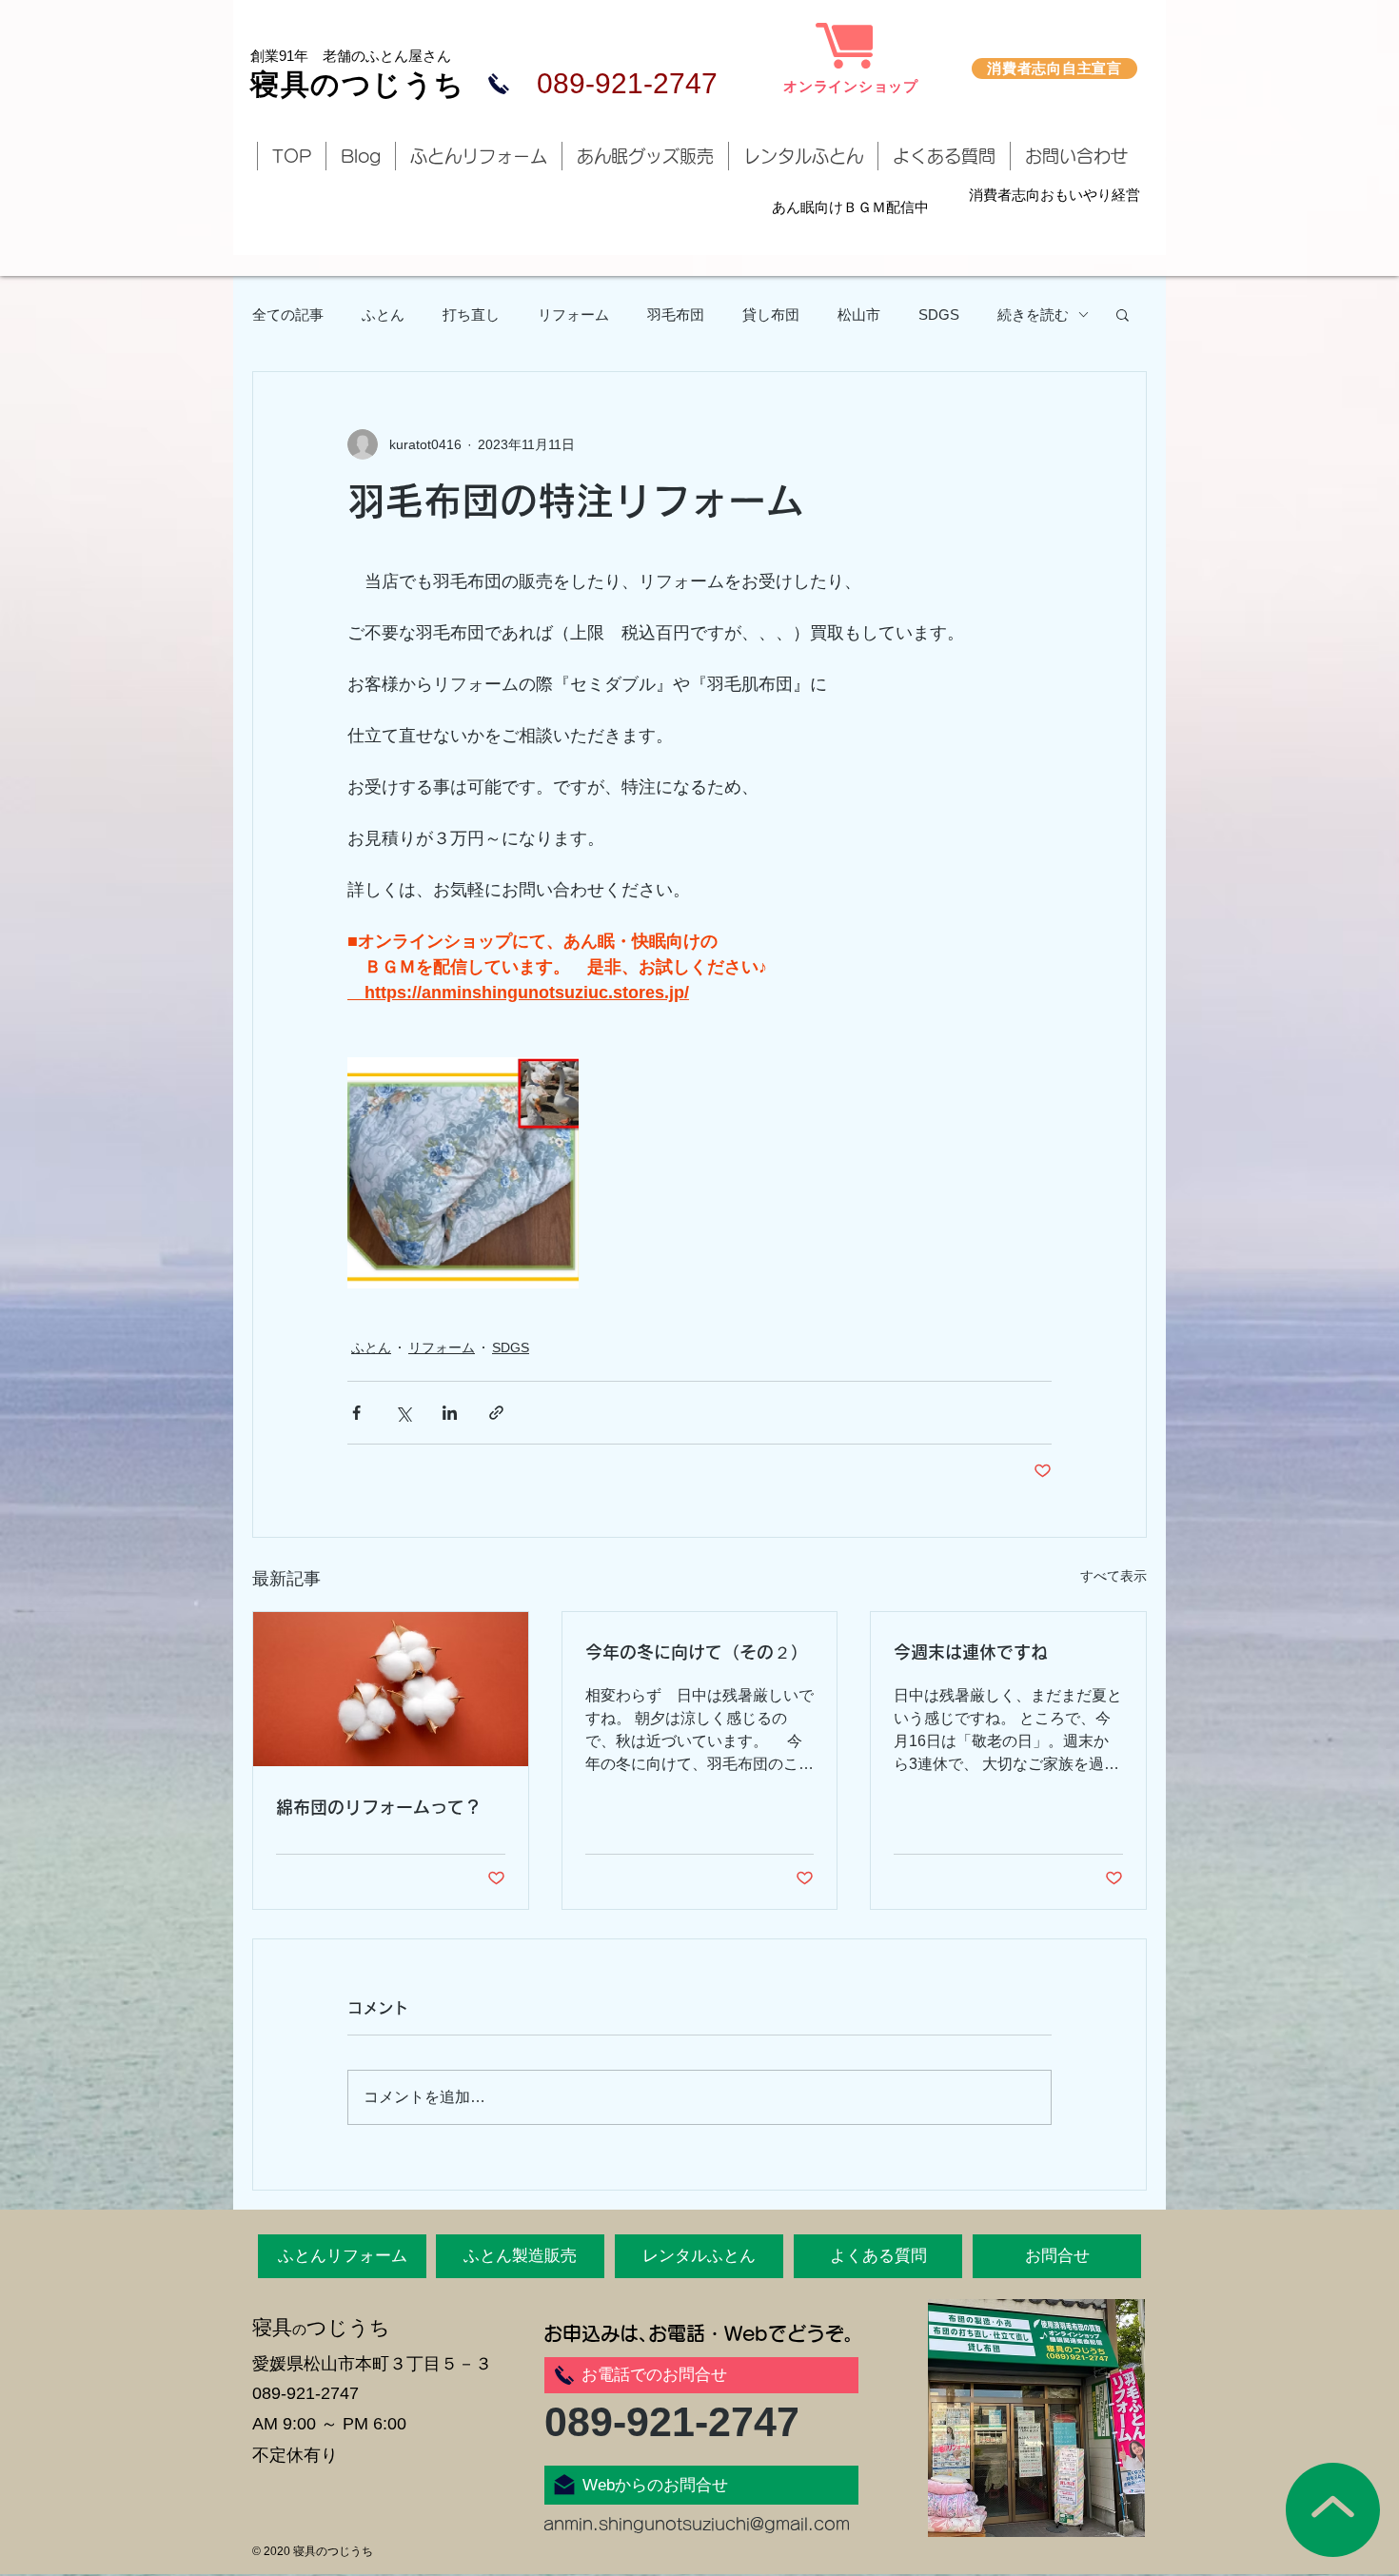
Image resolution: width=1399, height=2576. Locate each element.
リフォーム (573, 315)
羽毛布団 (676, 315)
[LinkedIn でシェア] (450, 1413)
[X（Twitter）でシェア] (403, 1413)
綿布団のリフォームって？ (379, 1807)
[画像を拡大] (463, 1173)
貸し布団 (771, 315)
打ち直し (471, 315)
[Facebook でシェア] (356, 1413)
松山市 (859, 315)
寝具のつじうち (358, 84)
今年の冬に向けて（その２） (697, 1652)
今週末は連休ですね (971, 1652)
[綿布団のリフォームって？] (391, 1689)
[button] (1123, 314)
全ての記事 (288, 315)
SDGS (939, 315)
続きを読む (1033, 315)
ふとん (383, 315)
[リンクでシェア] (496, 1413)
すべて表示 (1113, 1576)
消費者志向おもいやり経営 (1054, 195)
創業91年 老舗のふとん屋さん (351, 56)
